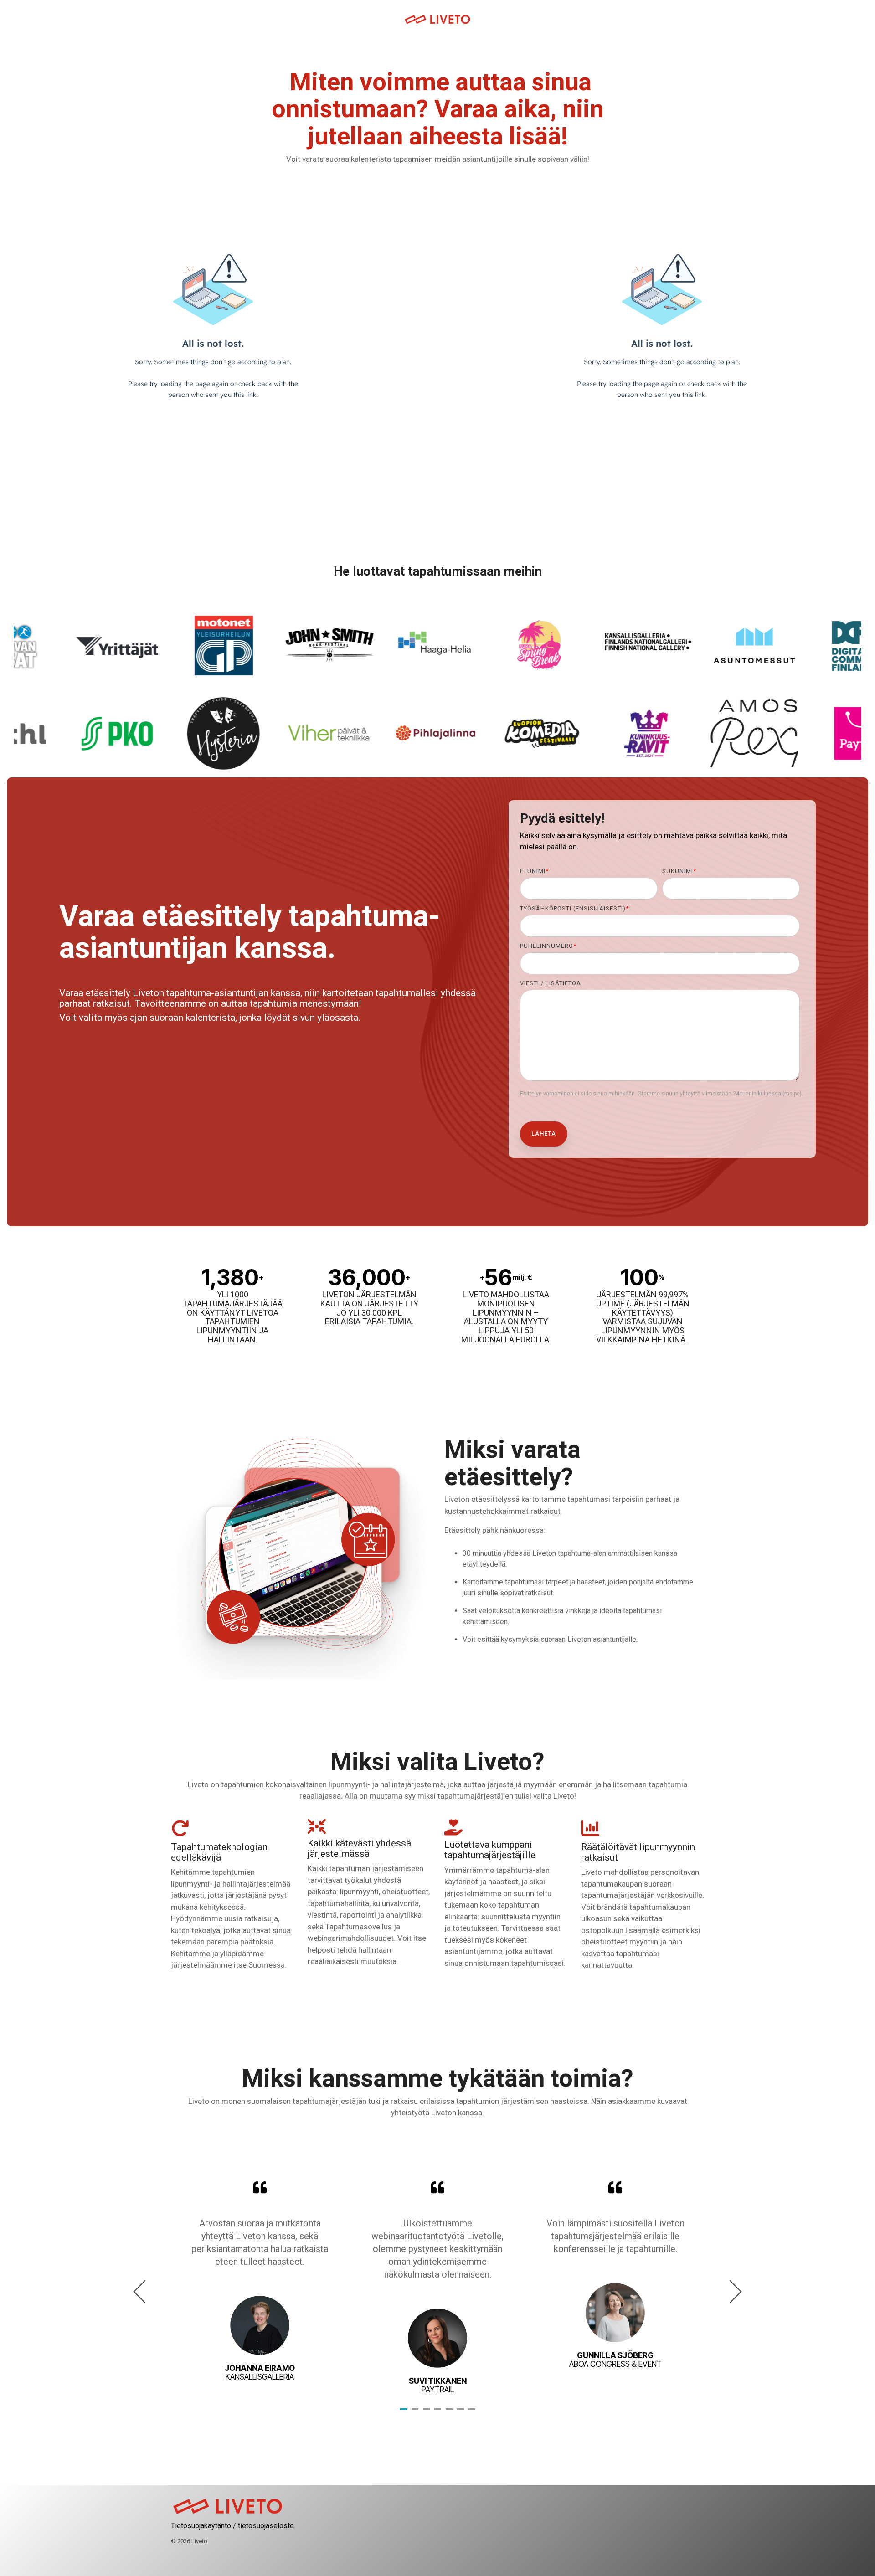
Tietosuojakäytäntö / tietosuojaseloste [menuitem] (232, 2526)
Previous (145, 2291)
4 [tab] (439, 2413)
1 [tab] (405, 2413)
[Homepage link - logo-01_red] (228, 2511)
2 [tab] (416, 2413)
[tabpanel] (260, 2288)
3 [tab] (427, 2413)
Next (730, 2291)
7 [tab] (473, 2413)
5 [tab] (450, 2413)
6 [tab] (462, 2413)
